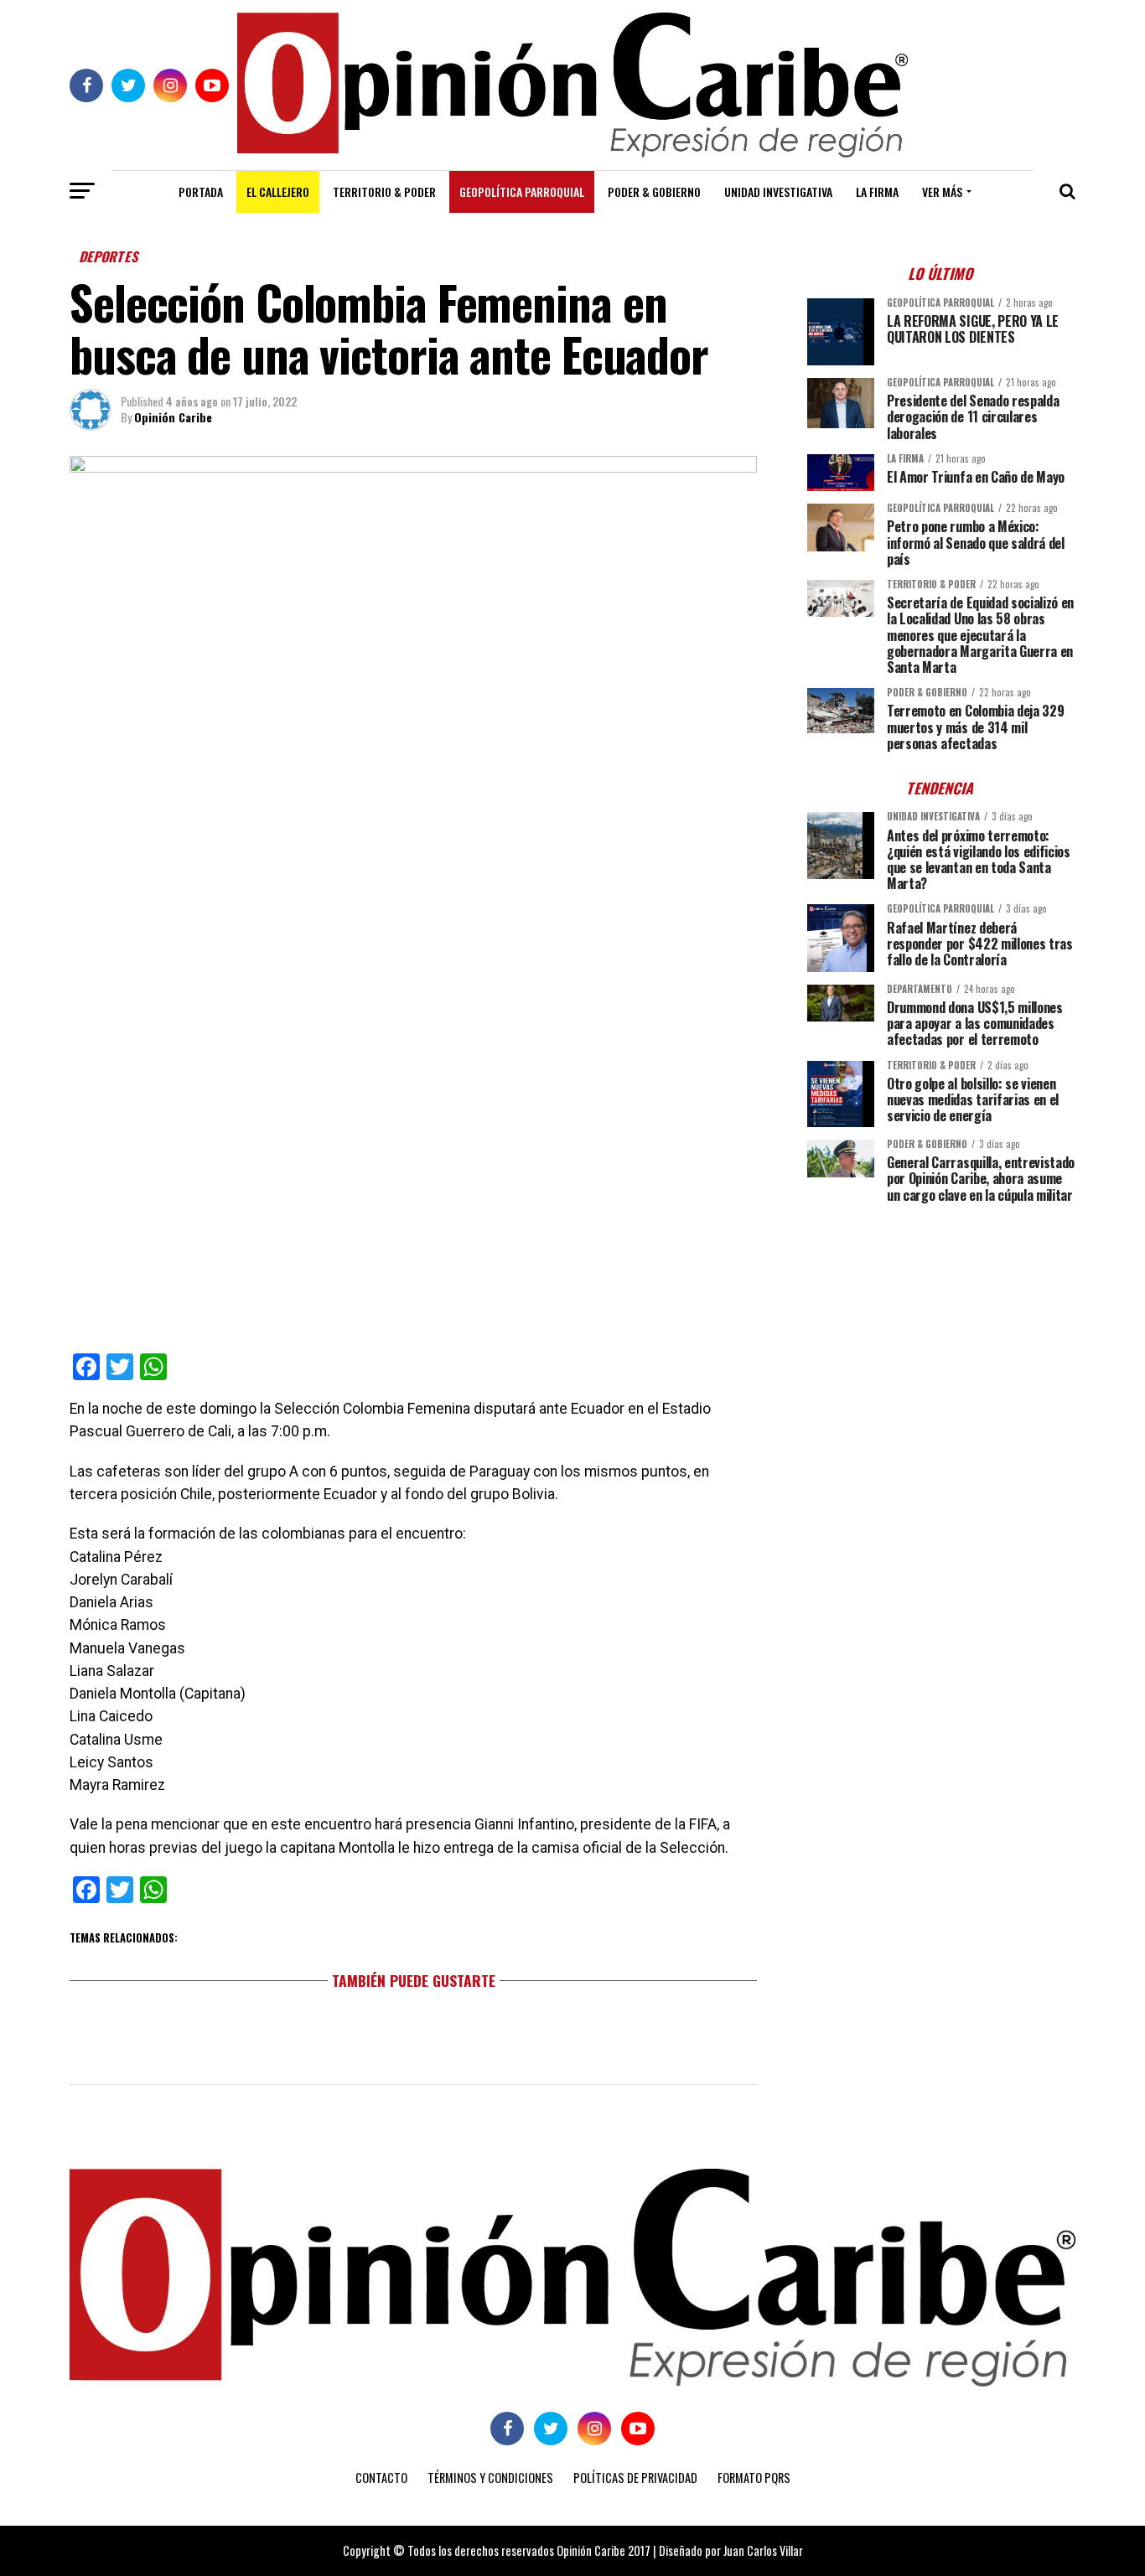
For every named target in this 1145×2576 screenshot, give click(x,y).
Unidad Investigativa (778, 191)
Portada (201, 191)
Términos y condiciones (490, 2478)
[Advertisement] (941, 1333)
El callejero (278, 191)
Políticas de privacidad (635, 2478)
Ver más (942, 191)
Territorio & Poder (384, 191)
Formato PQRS (754, 2478)
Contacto (381, 2478)
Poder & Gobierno (654, 191)
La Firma (877, 191)
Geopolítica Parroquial (522, 191)
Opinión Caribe (173, 417)
